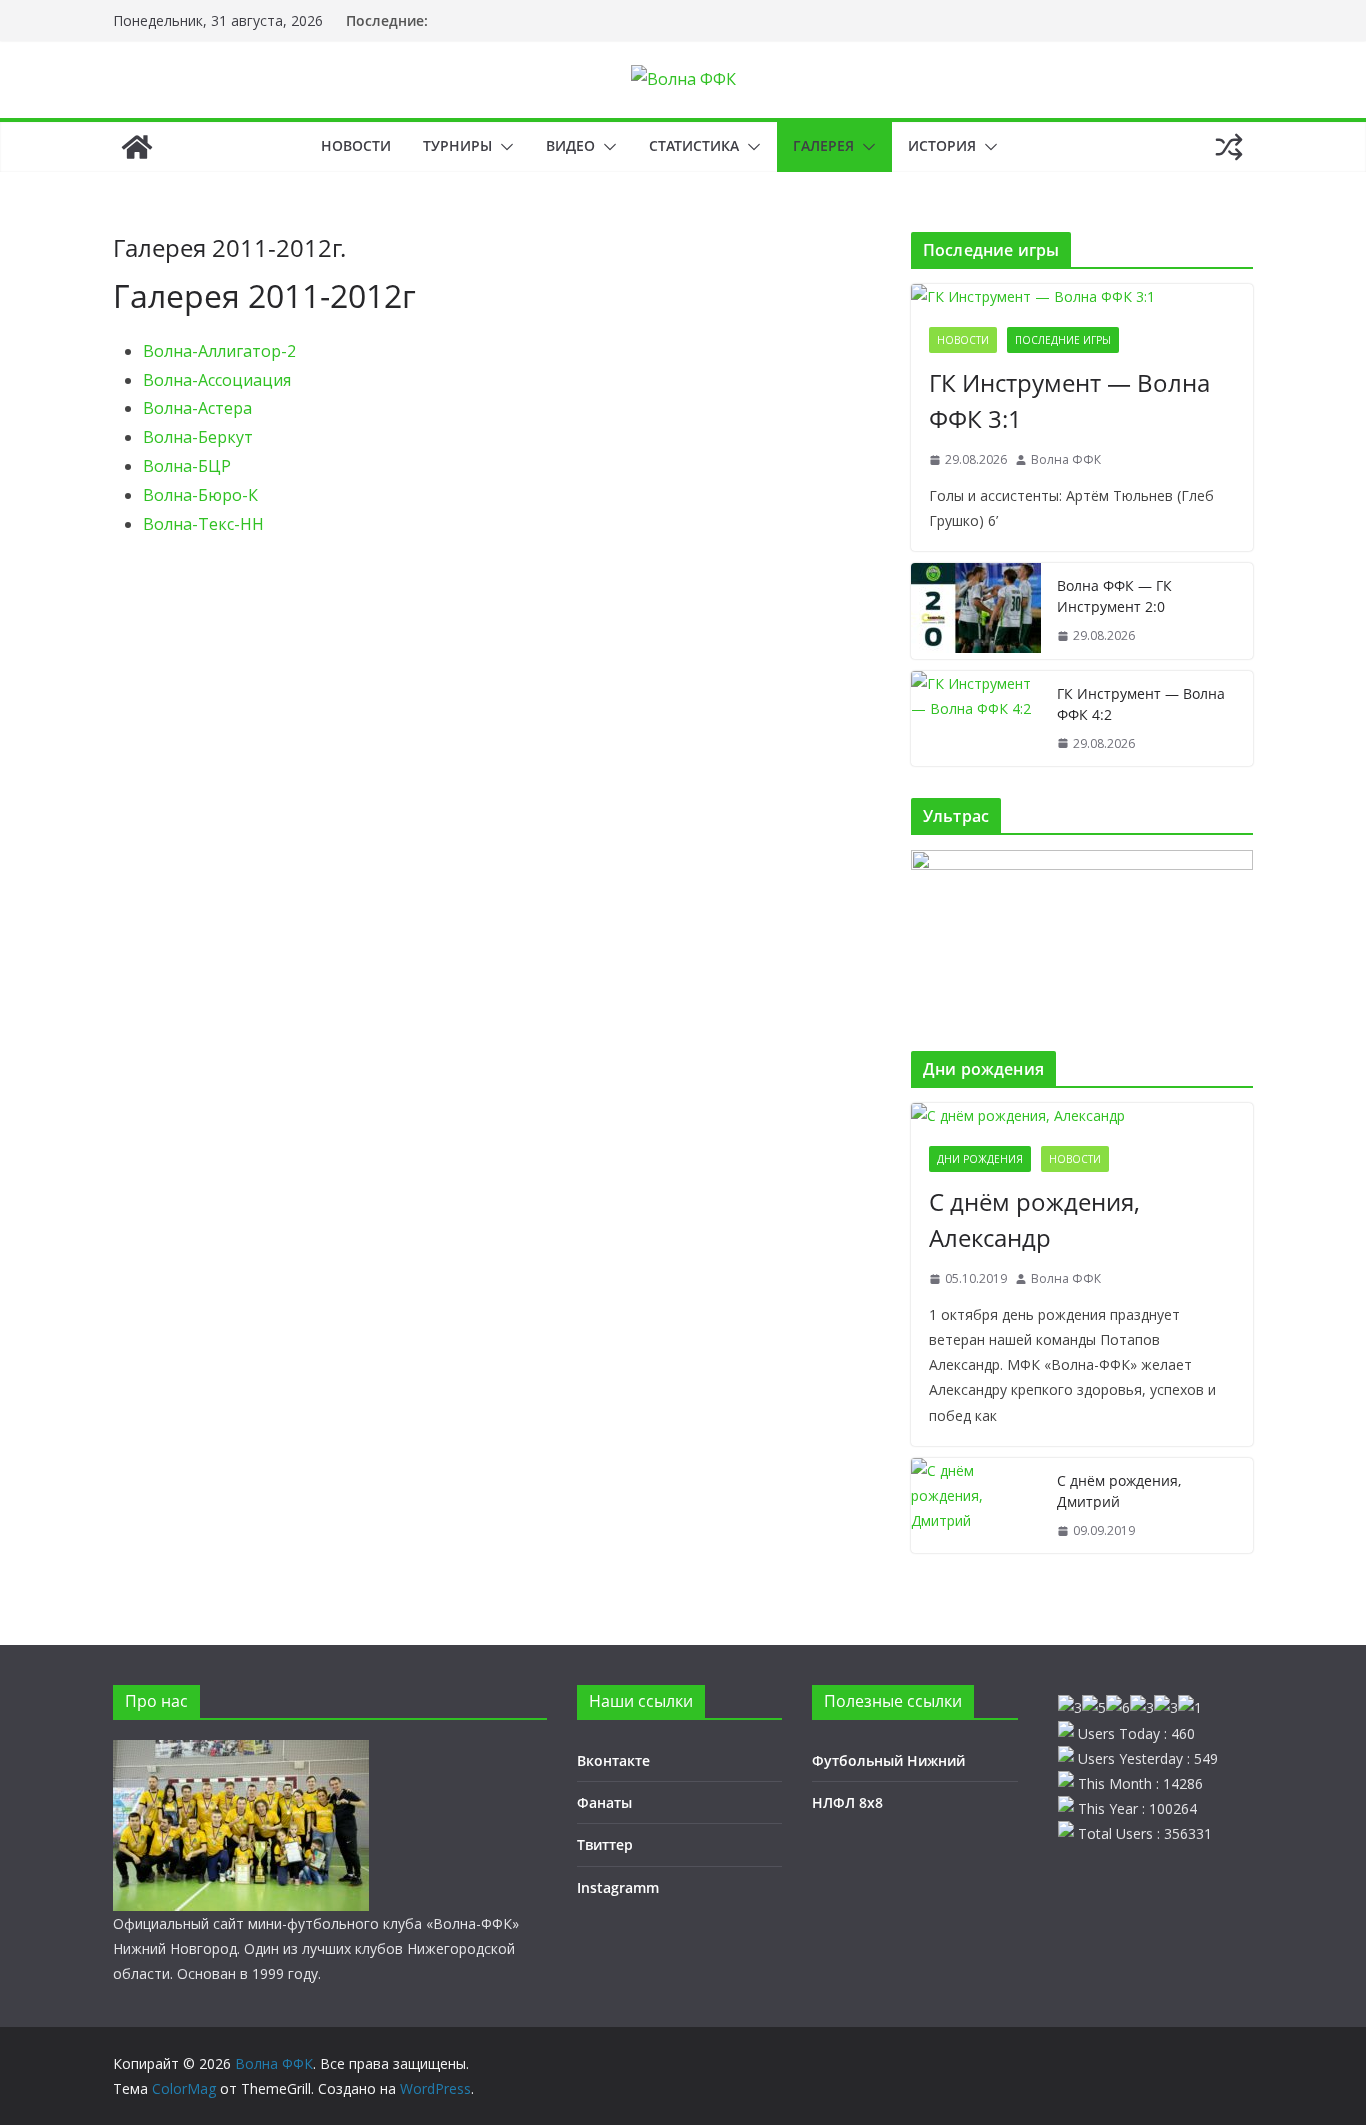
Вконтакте (613, 1760)
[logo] (241, 1752)
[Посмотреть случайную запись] (1229, 147)
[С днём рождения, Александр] (1082, 1115)
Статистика (694, 145)
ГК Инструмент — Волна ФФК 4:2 (1141, 704)
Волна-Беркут (198, 437)
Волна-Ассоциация (217, 380)
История (942, 145)
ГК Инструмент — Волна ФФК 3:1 (1069, 400)
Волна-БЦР (187, 466)
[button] (503, 147)
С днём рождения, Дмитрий (1119, 1491)
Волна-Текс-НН (203, 524)
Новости (356, 145)
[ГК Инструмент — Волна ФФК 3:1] (1082, 296)
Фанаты (604, 1802)
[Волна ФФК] (137, 147)
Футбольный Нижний (888, 1760)
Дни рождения (980, 1159)
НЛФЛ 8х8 (847, 1802)
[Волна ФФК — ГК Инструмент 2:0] (976, 611)
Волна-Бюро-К (200, 495)
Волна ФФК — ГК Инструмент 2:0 (1114, 596)
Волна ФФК (1066, 459)
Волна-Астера (197, 408)
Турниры (457, 145)
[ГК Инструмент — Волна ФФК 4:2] (976, 719)
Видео (570, 145)
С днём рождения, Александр (1034, 1219)
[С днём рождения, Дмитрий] (976, 1506)
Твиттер (605, 1844)
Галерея (823, 145)
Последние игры (1063, 340)
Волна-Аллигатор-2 (219, 351)
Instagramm (618, 1887)
